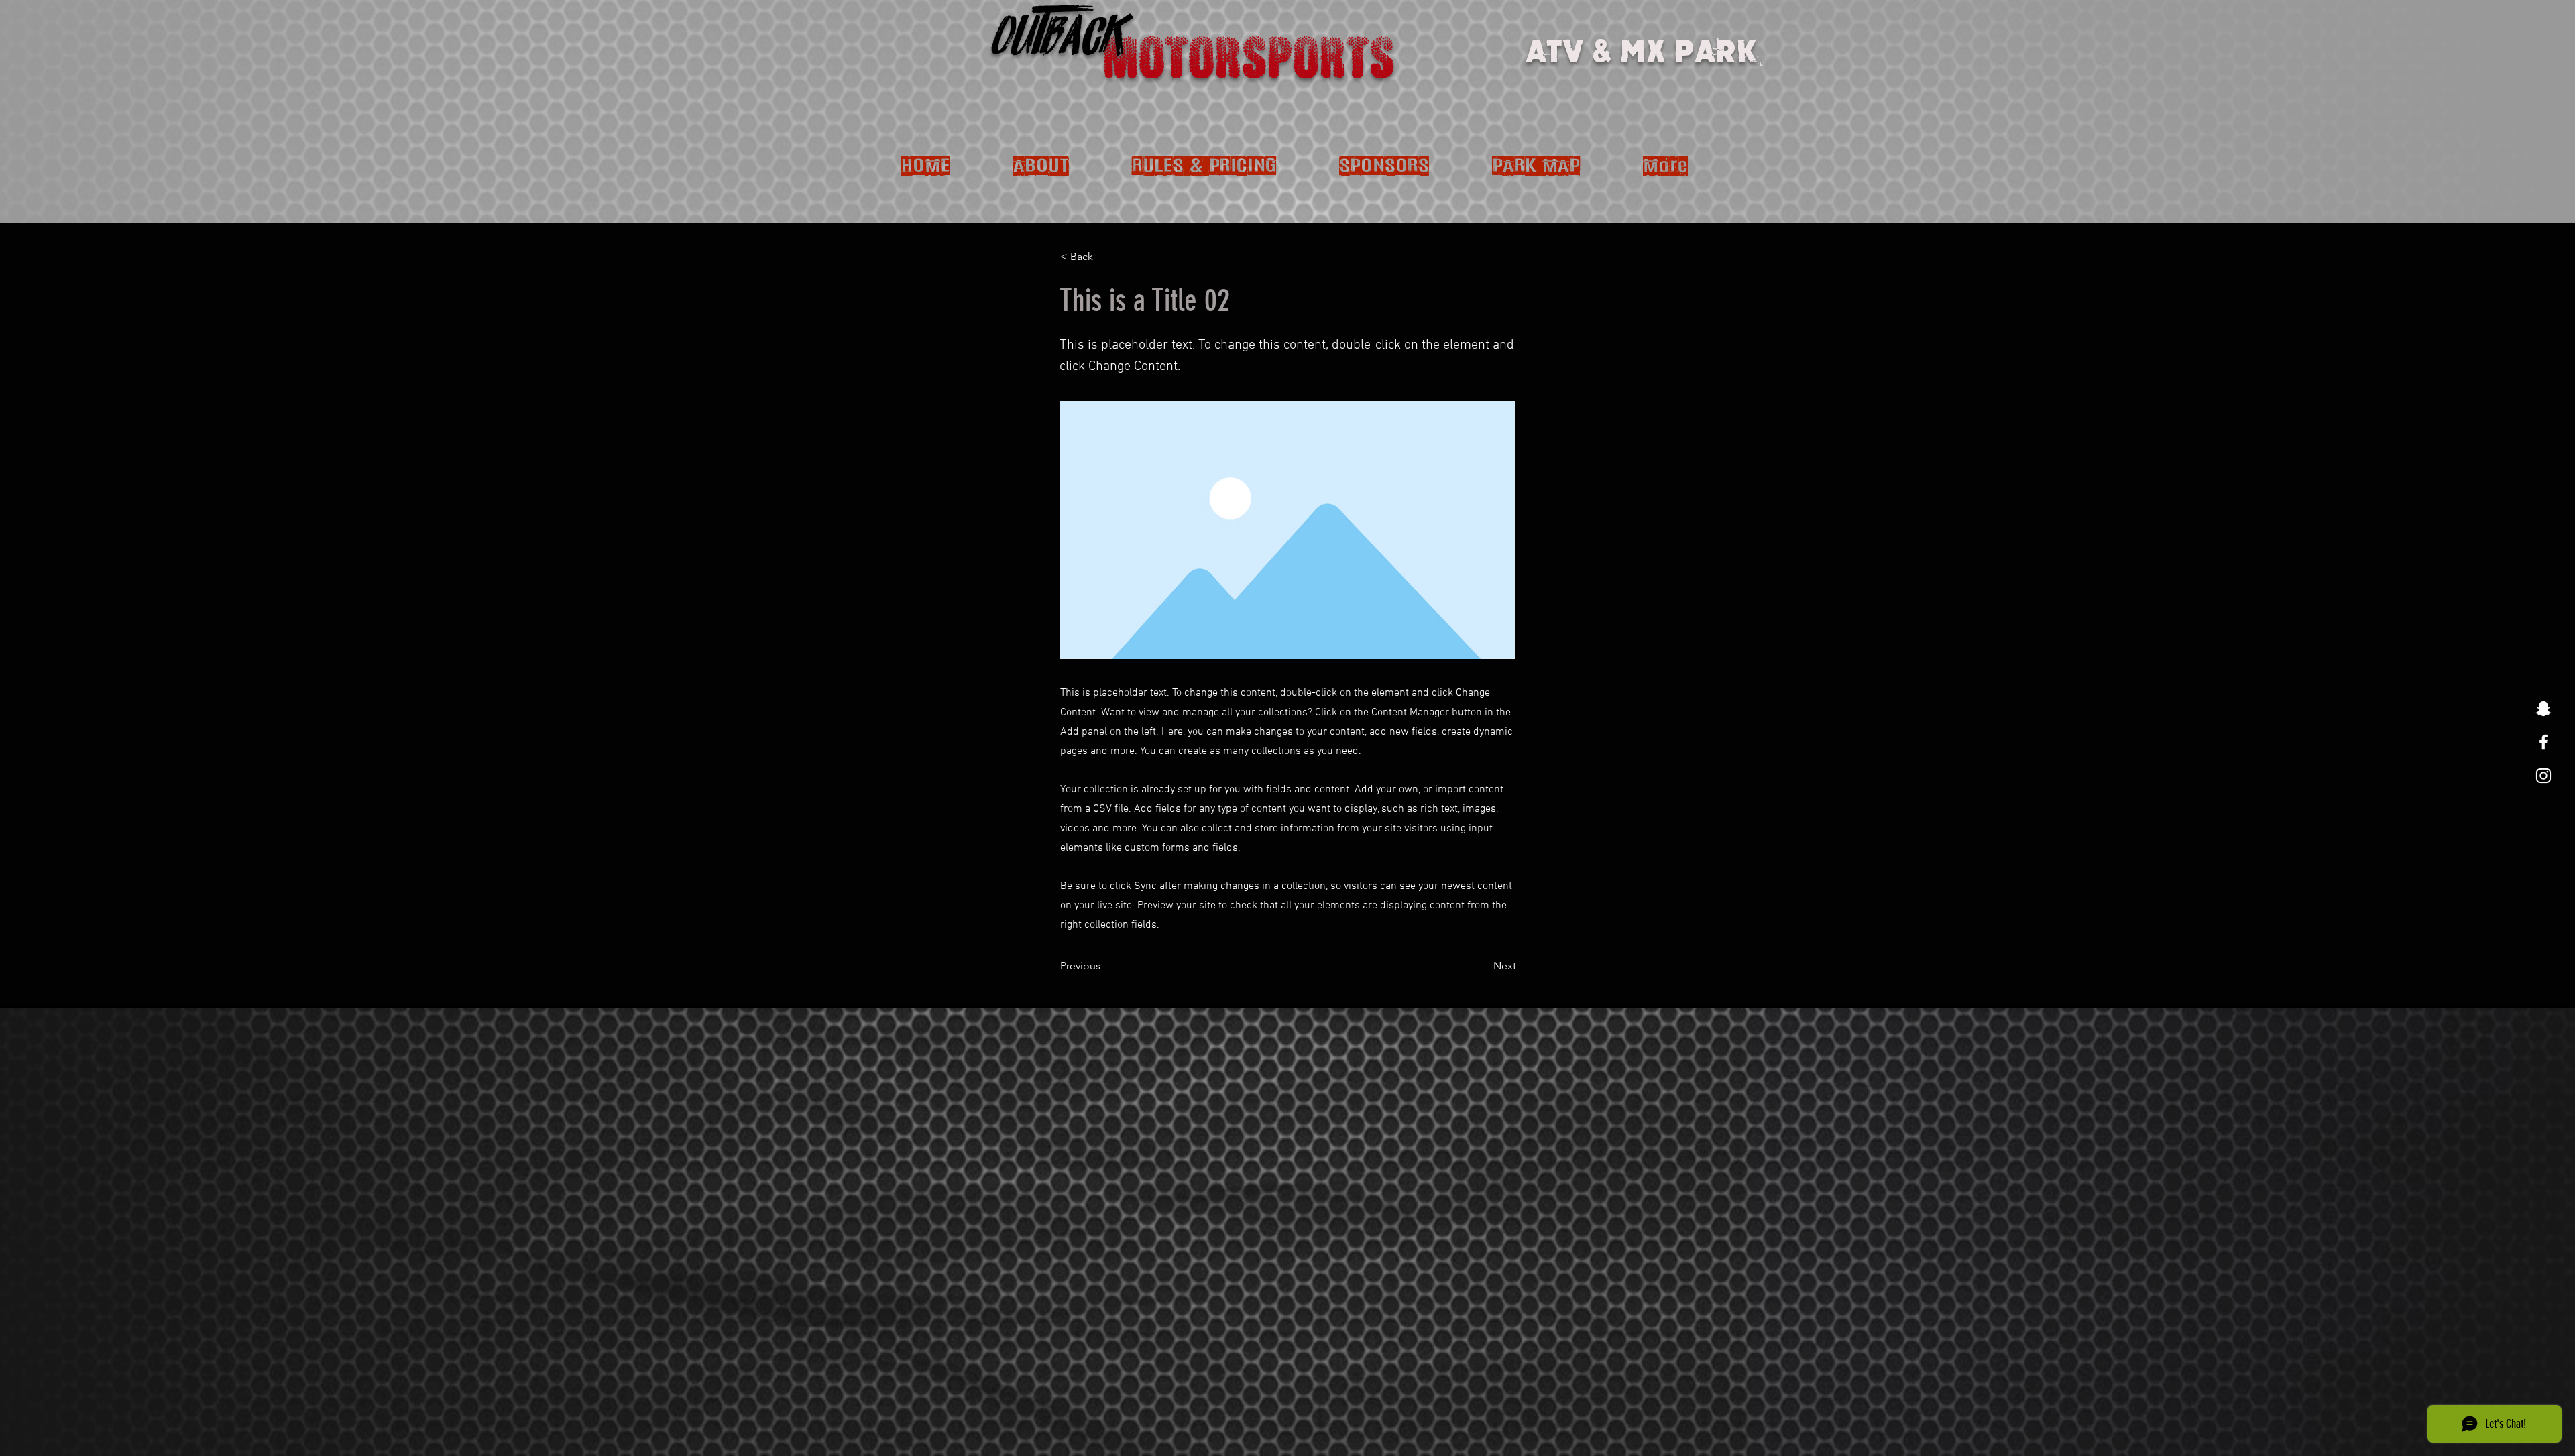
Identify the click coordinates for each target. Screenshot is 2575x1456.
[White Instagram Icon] (2543, 776)
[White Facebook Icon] (2543, 742)
